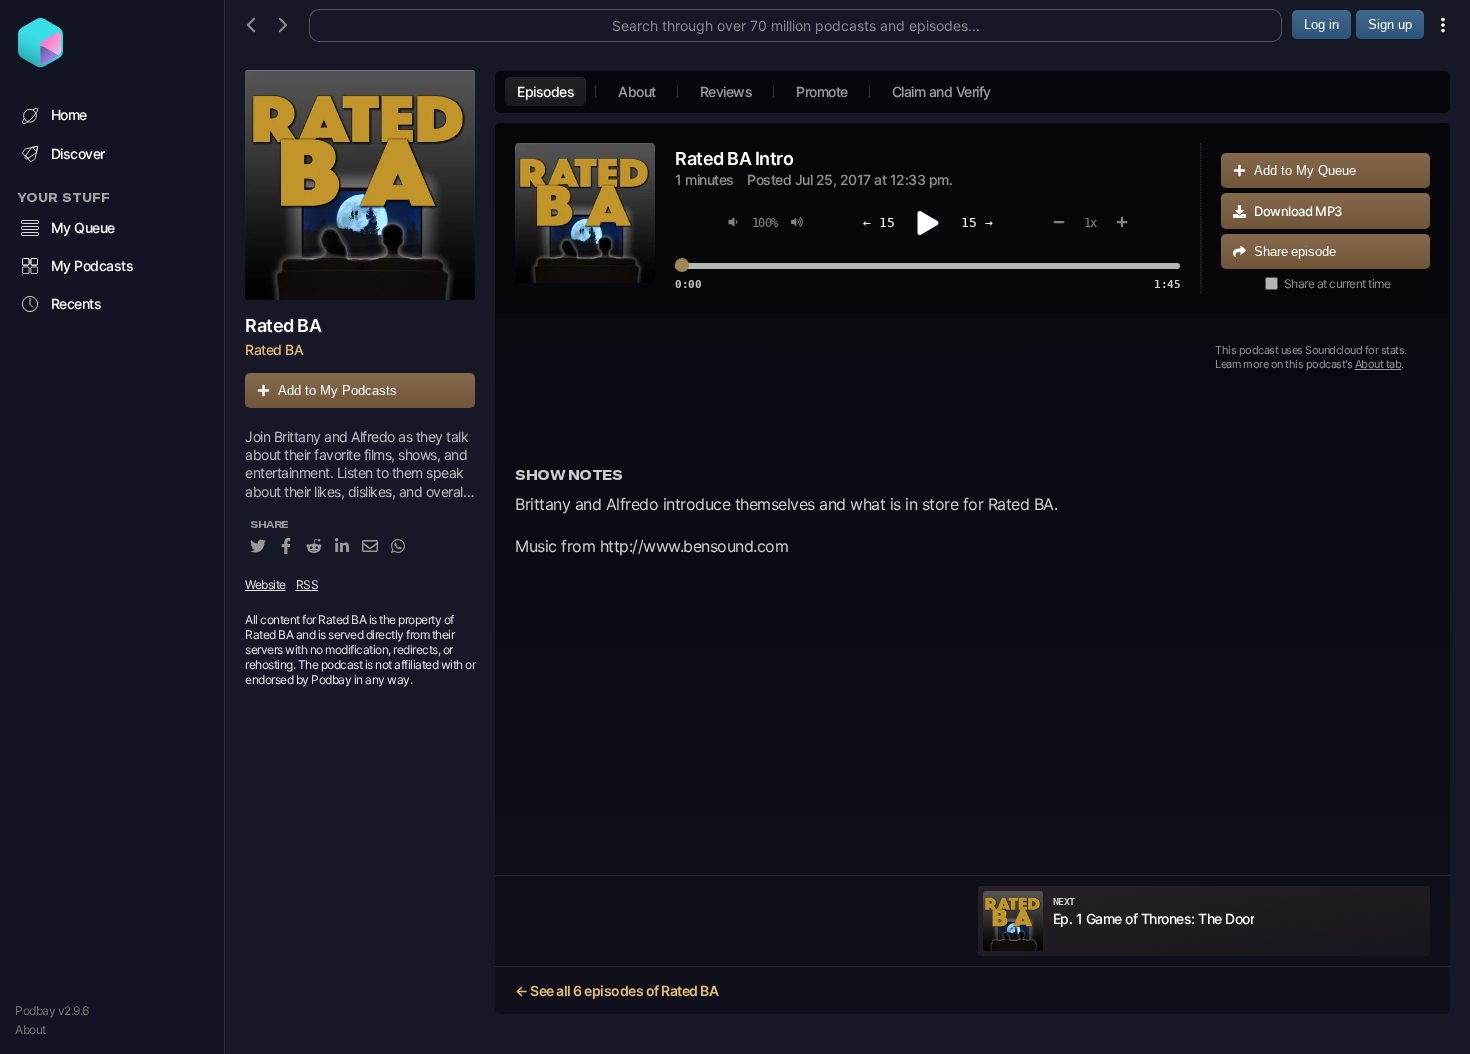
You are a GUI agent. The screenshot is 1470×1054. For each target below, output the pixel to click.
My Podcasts (92, 265)
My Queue (83, 227)
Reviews (726, 91)
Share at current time (1337, 283)
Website (265, 584)
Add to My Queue (1305, 170)
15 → (977, 222)
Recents (76, 303)
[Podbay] (40, 61)
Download (1298, 211)
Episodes (545, 91)
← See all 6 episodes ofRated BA (616, 990)
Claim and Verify (941, 91)
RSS (307, 584)
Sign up (1390, 24)
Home (69, 114)
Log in (1321, 24)
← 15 (879, 222)
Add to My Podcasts (337, 390)
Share (1295, 251)
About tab (1378, 364)
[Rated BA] (360, 185)
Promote (822, 91)
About (30, 1029)
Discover (78, 153)
